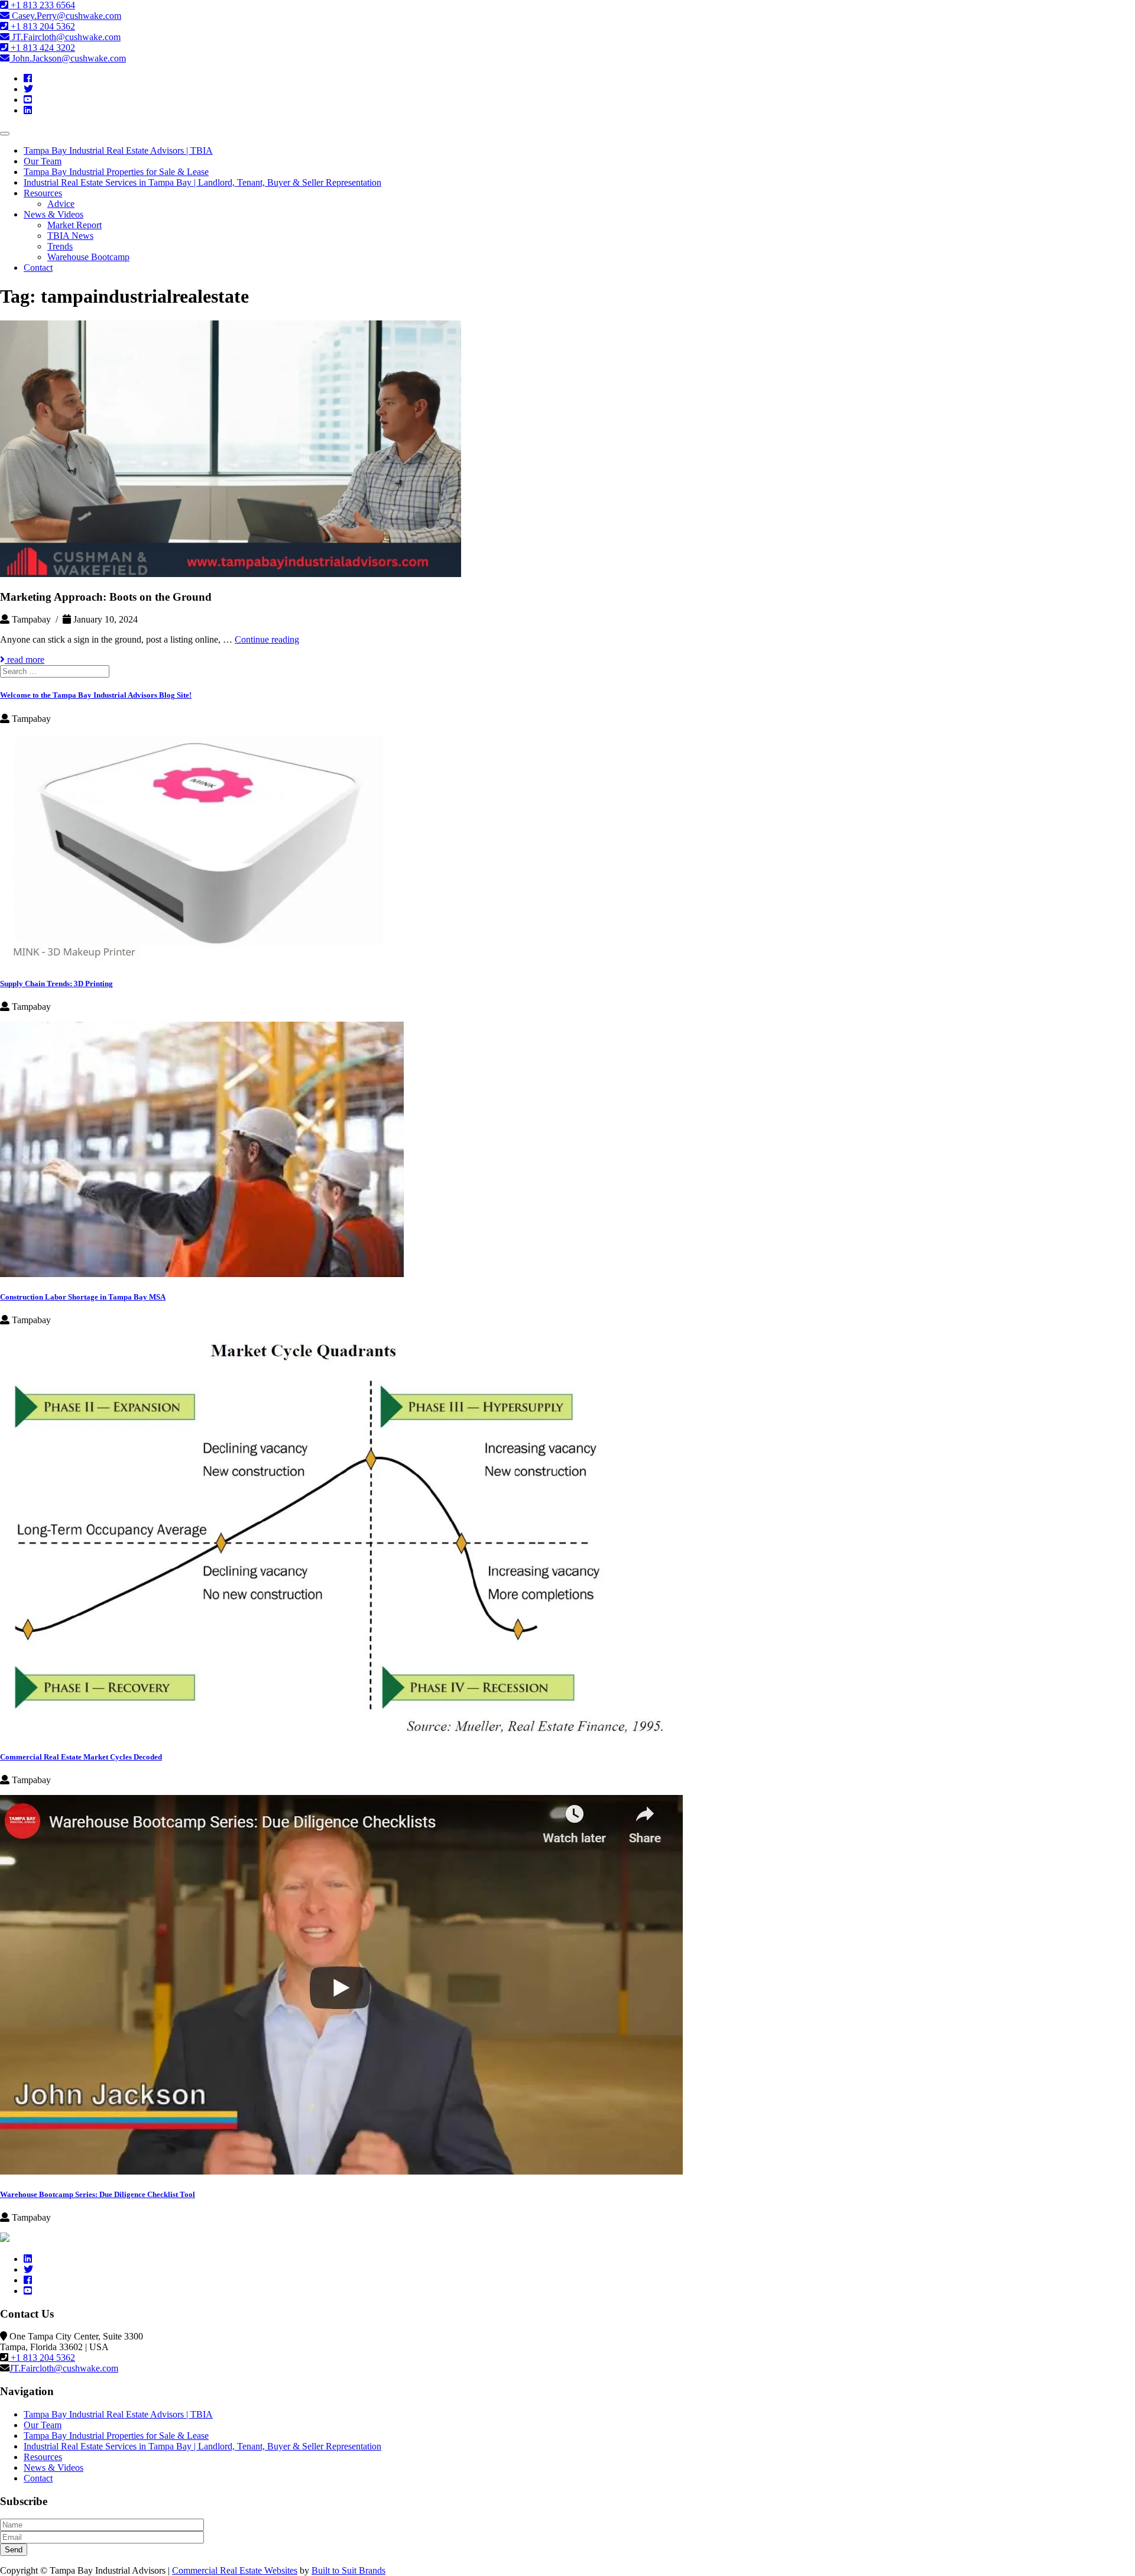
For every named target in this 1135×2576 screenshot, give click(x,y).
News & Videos (53, 214)
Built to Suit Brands (348, 2570)
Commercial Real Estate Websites (235, 2570)
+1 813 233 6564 (42, 5)
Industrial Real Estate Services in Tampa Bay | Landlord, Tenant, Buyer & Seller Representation (202, 182)
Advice (61, 204)
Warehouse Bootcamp (88, 257)
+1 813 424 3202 (42, 48)
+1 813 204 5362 (42, 26)
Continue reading (267, 639)
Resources (43, 193)
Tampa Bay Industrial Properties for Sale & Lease (116, 172)
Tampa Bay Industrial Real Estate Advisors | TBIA (118, 150)
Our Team (43, 161)
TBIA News (70, 236)
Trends (60, 246)
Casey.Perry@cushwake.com (65, 16)
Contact (38, 268)
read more (25, 660)
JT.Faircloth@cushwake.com (65, 37)
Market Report (74, 225)
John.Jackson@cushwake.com (68, 58)
